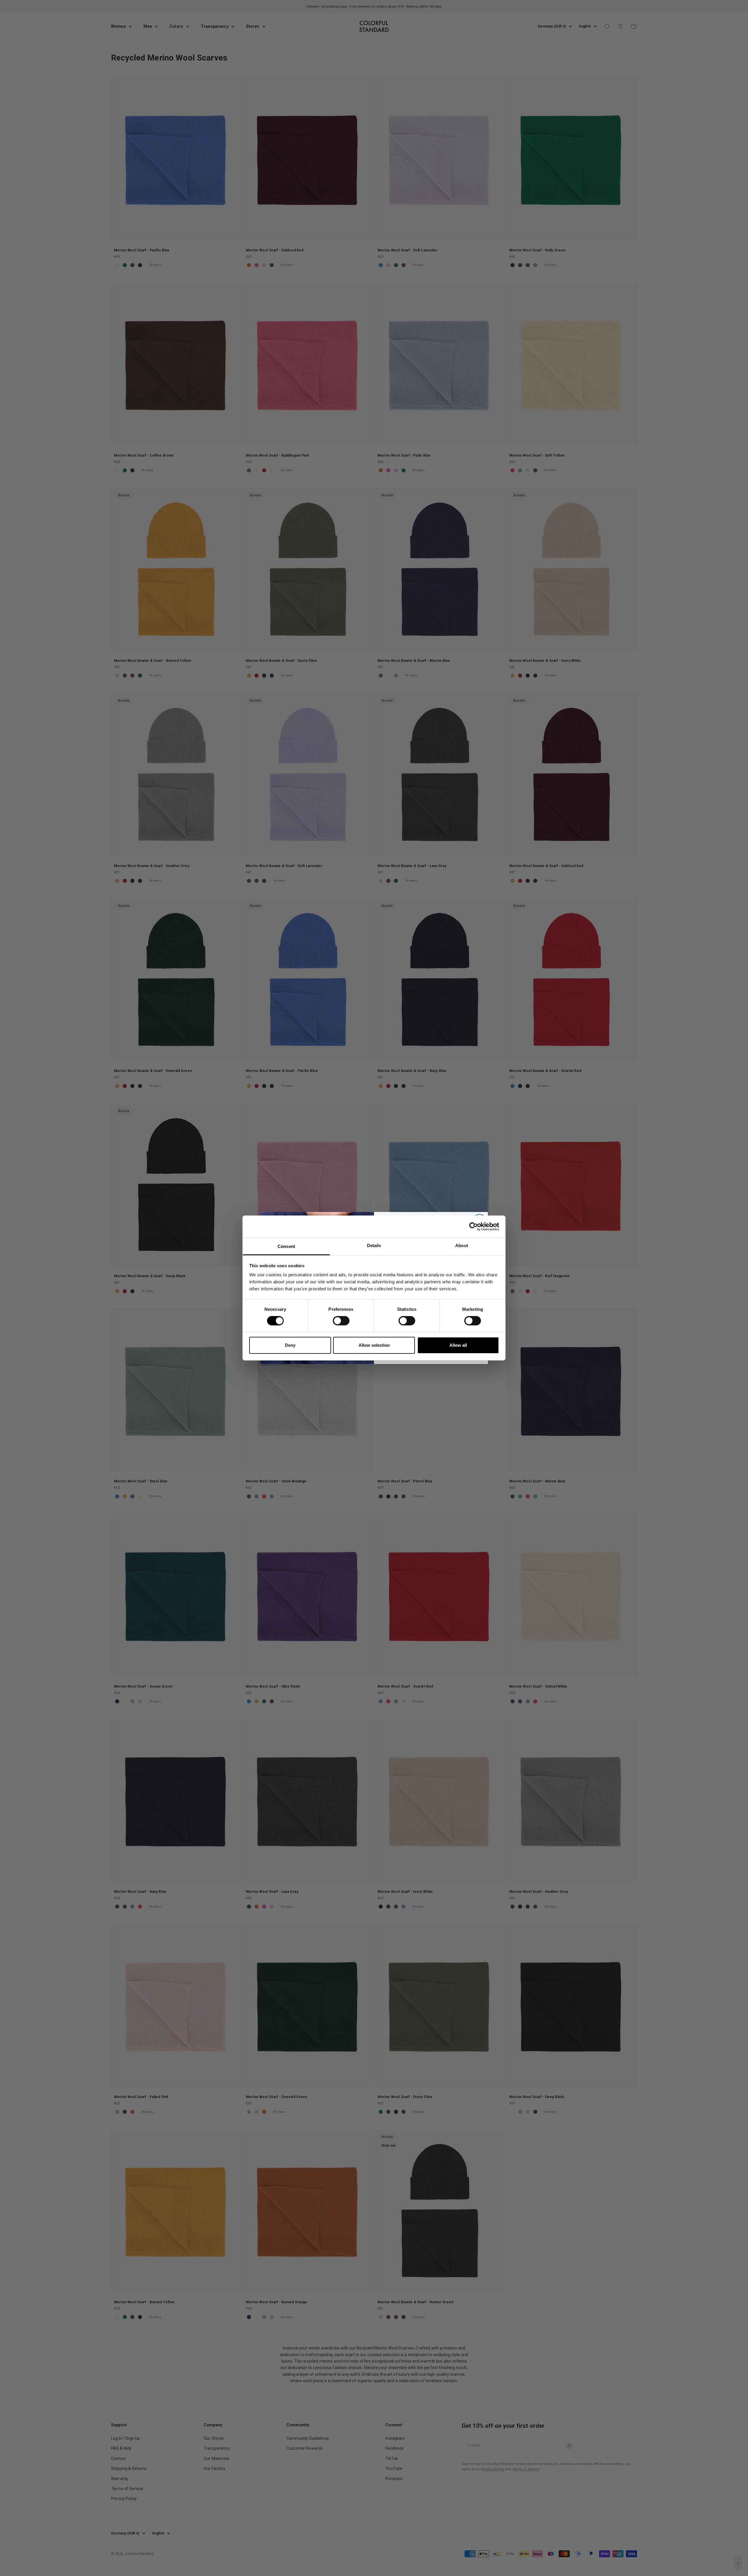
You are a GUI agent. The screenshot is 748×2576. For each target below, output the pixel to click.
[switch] (341, 1321)
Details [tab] (374, 1245)
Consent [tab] (286, 1246)
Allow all (458, 1345)
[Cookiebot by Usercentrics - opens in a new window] (473, 1226)
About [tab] (462, 1245)
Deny (290, 1345)
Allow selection (374, 1345)
